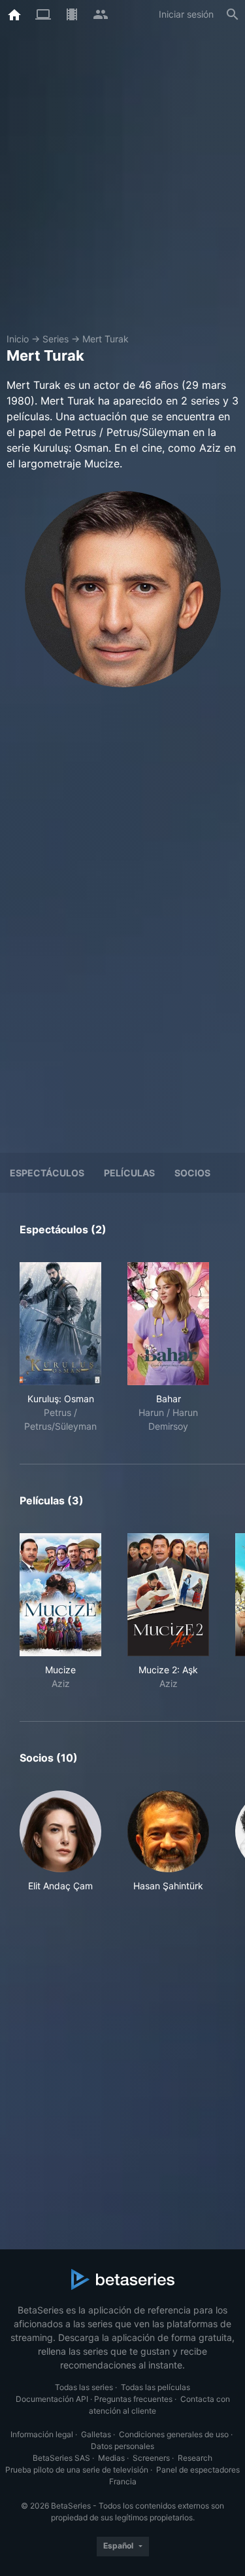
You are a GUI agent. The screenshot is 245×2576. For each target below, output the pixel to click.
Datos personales (122, 2446)
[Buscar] (233, 14)
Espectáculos (47, 1173)
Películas (129, 1173)
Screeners (151, 2458)
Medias (111, 2458)
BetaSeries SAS (61, 2458)
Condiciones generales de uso (174, 2434)
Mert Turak (106, 339)
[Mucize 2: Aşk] (168, 1595)
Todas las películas (155, 2387)
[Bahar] (168, 1324)
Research (195, 2458)
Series (56, 339)
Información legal (42, 2434)
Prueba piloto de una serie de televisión (77, 2470)
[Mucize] (60, 1595)
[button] (60, 1841)
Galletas (96, 2434)
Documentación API (52, 2399)
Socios (192, 1173)
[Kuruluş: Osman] (60, 1324)
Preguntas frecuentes (133, 2399)
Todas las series (84, 2387)
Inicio (18, 339)
